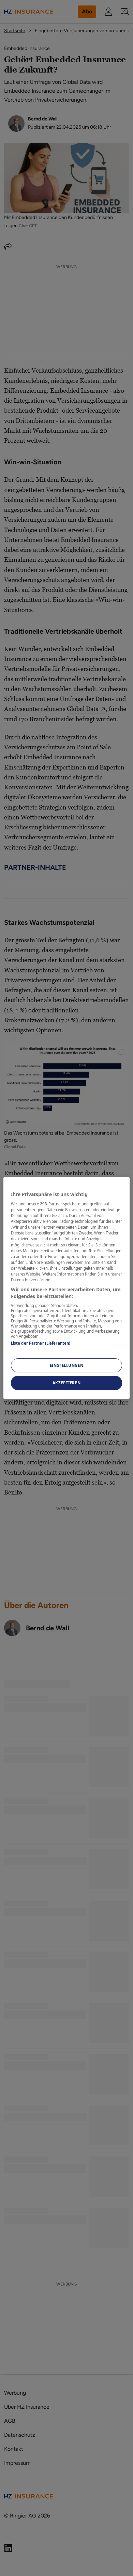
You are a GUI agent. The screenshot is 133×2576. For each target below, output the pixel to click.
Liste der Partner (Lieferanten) (41, 1343)
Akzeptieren (66, 1383)
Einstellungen (66, 1365)
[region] (67, 1288)
